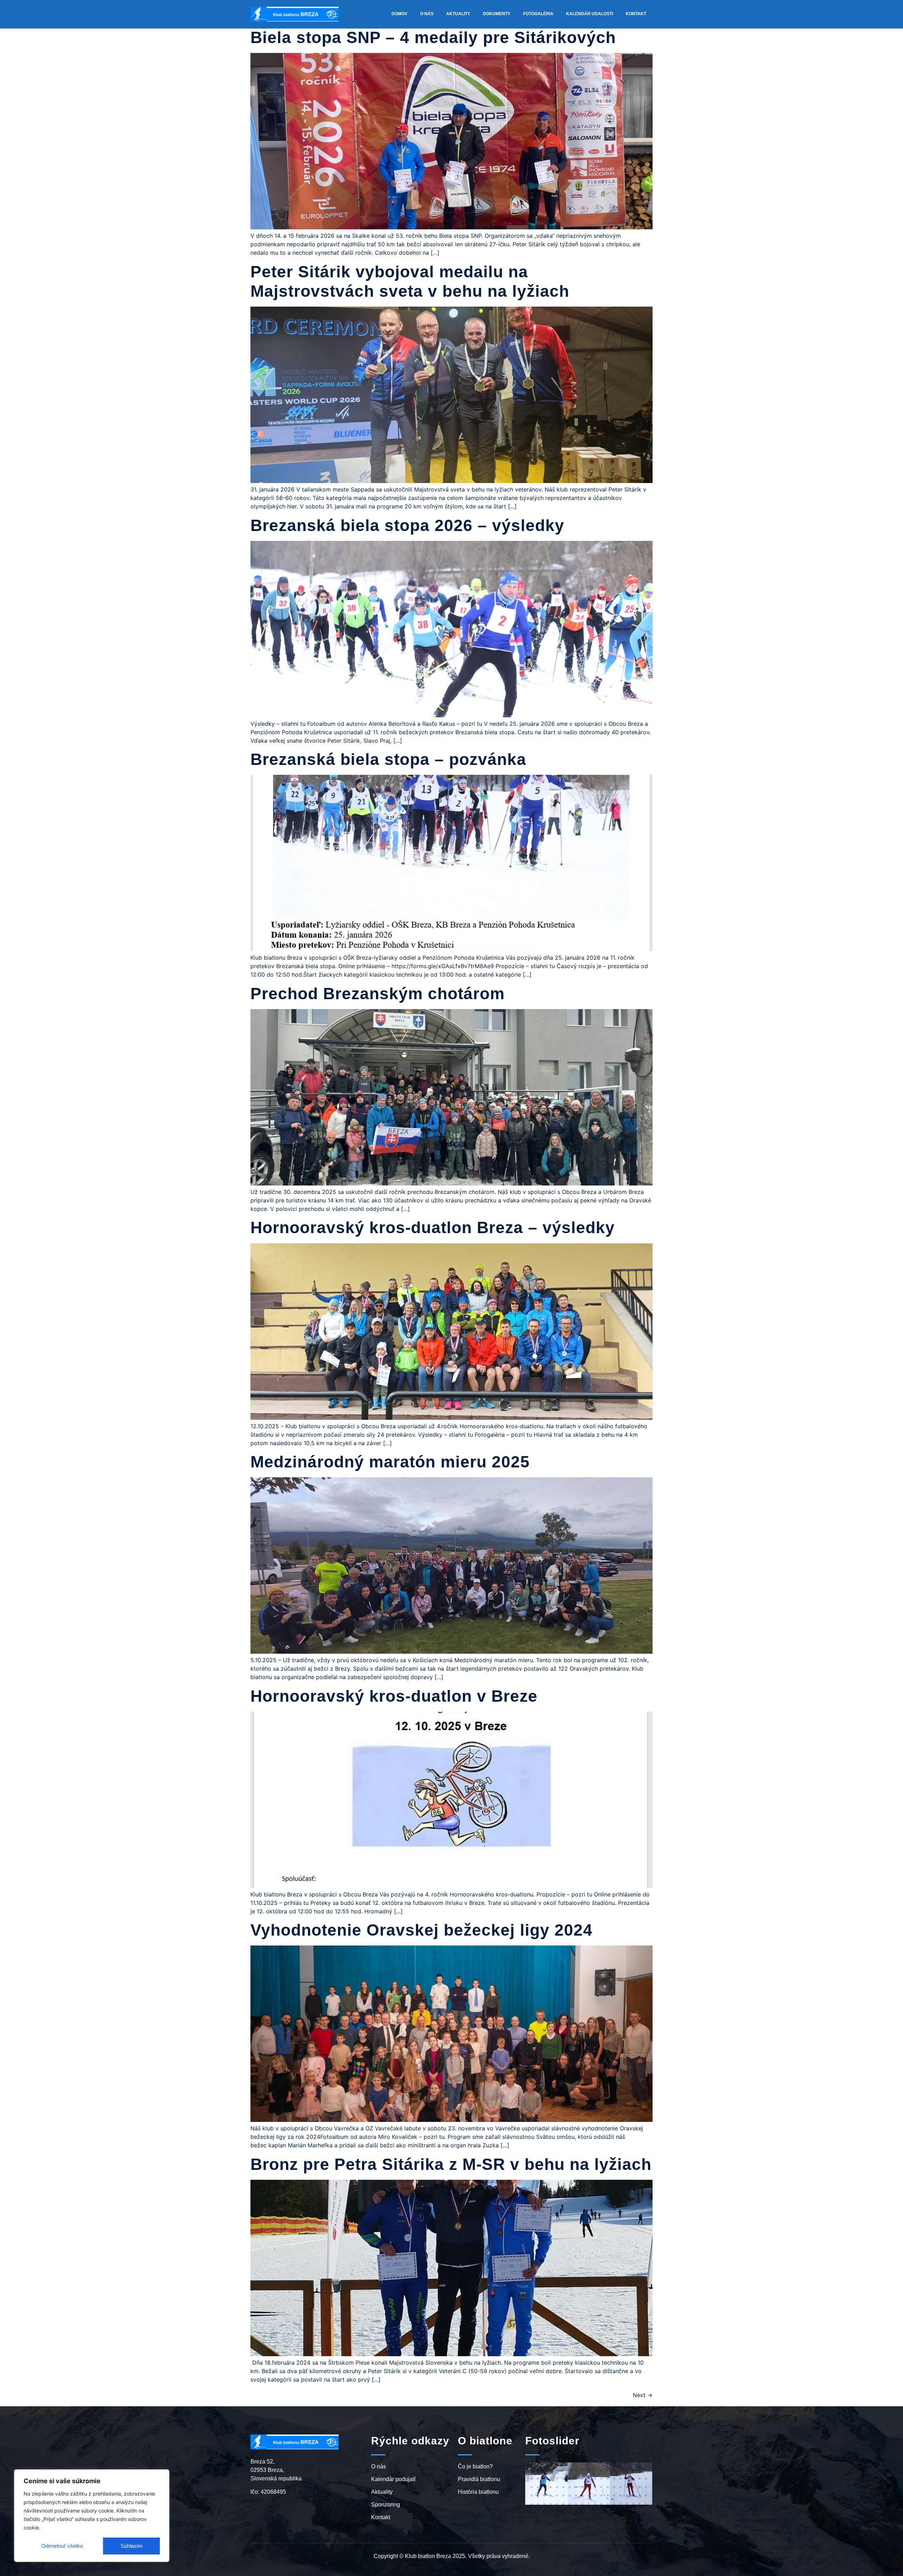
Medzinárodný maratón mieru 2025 (390, 1462)
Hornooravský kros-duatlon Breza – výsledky (433, 1227)
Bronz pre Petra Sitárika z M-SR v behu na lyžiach (451, 2164)
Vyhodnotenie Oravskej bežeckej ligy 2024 (422, 1930)
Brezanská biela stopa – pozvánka (388, 759)
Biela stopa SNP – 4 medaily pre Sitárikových (433, 37)
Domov (399, 14)
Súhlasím (132, 2546)
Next (643, 2395)
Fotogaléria (538, 14)
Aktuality (458, 14)
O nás (427, 14)
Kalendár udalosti (590, 14)
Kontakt (636, 14)
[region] (92, 2516)
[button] (532, 2453)
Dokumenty (497, 14)
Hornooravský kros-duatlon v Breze (394, 1696)
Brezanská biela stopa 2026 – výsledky (407, 525)
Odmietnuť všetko (62, 2546)
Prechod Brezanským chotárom (378, 994)
